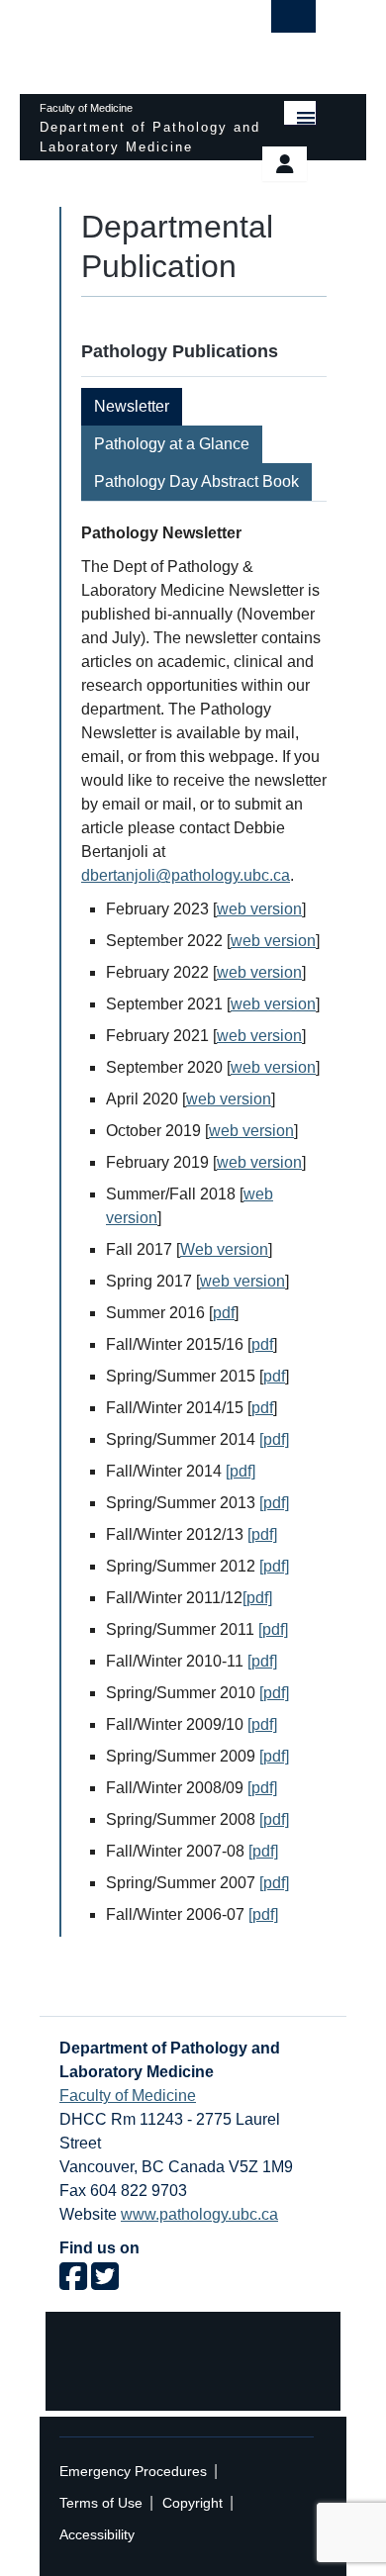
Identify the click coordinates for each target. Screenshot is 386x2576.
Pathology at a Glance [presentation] (172, 444)
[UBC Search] (293, 22)
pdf (224, 1313)
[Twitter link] (105, 2283)
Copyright (193, 2503)
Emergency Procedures (133, 2472)
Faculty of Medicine (128, 2096)
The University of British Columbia (136, 38)
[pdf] (274, 1439)
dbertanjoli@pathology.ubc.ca (186, 875)
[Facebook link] (73, 2283)
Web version (224, 1249)
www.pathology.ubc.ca (199, 2214)
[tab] (133, 407)
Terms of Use (101, 2503)
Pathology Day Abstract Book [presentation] (196, 481)
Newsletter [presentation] (132, 406)
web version (259, 909)
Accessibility (97, 2535)
